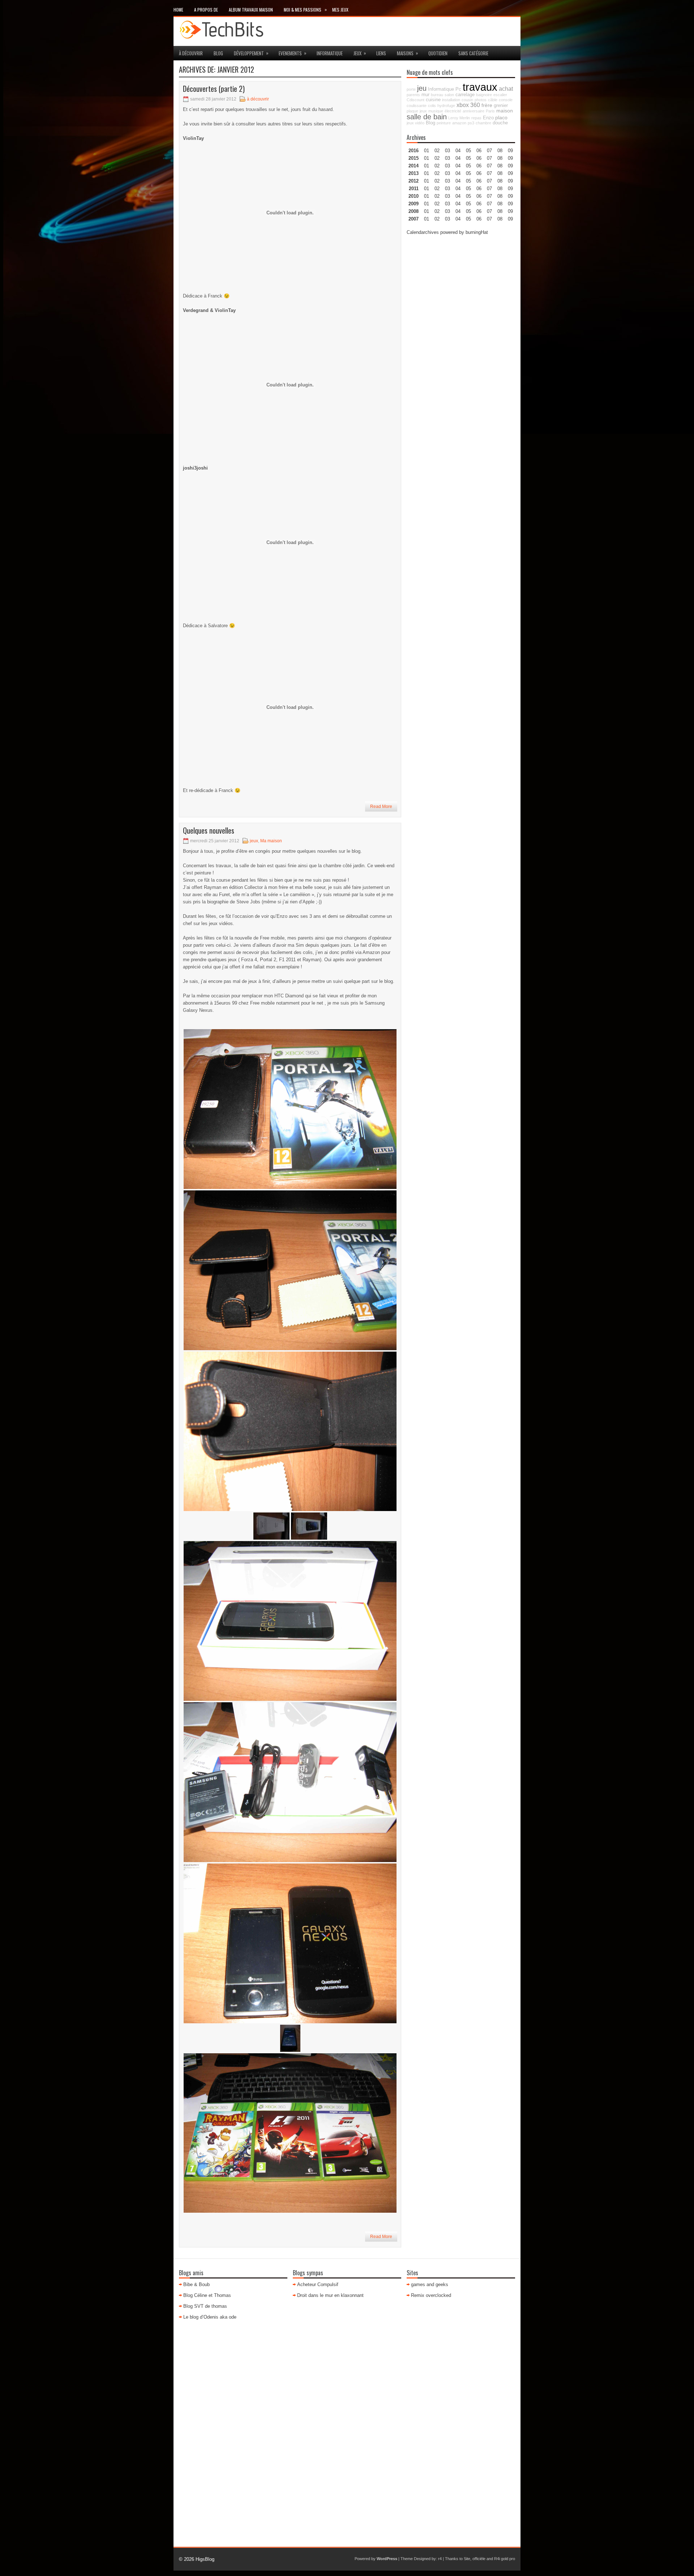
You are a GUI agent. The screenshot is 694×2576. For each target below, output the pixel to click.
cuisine (433, 100)
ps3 (471, 123)
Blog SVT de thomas (205, 2306)
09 (510, 158)
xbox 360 (468, 105)
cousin (467, 100)
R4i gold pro (505, 2559)
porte (411, 89)
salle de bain (427, 117)
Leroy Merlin (459, 118)
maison (505, 111)
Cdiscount (415, 100)
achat (506, 89)
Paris (490, 111)
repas (476, 118)
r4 (440, 2559)
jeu (422, 88)
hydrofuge (446, 106)
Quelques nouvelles (209, 830)
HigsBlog (205, 2559)
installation (451, 100)
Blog (218, 53)
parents (413, 95)
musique (436, 111)
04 (458, 151)
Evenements (293, 53)
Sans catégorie (473, 53)
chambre (483, 123)
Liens (381, 53)
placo (501, 117)
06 (479, 166)
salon (449, 95)
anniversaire (474, 111)
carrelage (465, 95)
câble (493, 100)
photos (481, 100)
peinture (444, 123)
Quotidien (438, 53)
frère (487, 105)
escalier (500, 95)
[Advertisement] (461, 350)
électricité (453, 111)
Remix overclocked (431, 2295)
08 (500, 166)
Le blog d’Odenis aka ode (210, 2317)
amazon (459, 123)
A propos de (206, 10)
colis (432, 106)
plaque (412, 111)
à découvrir (191, 53)
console (506, 100)
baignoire (484, 95)
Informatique (330, 53)
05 (468, 173)
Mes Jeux (340, 10)
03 (447, 151)
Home (178, 10)
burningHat (477, 232)
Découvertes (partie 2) (214, 89)
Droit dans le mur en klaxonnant (330, 2295)
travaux (480, 87)
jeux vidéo (415, 123)
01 (427, 151)
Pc (458, 89)
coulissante (417, 106)
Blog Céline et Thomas (207, 2295)
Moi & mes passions (305, 9)
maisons (408, 53)
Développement (251, 53)
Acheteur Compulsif (318, 2284)
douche (500, 123)
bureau (437, 95)
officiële (479, 2559)
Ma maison (271, 841)
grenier (501, 106)
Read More (381, 806)
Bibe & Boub (196, 2284)
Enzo (488, 118)
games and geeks (430, 2284)
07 (489, 166)
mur (425, 95)
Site (467, 2559)
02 (437, 151)
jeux (360, 53)
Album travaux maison (251, 10)
